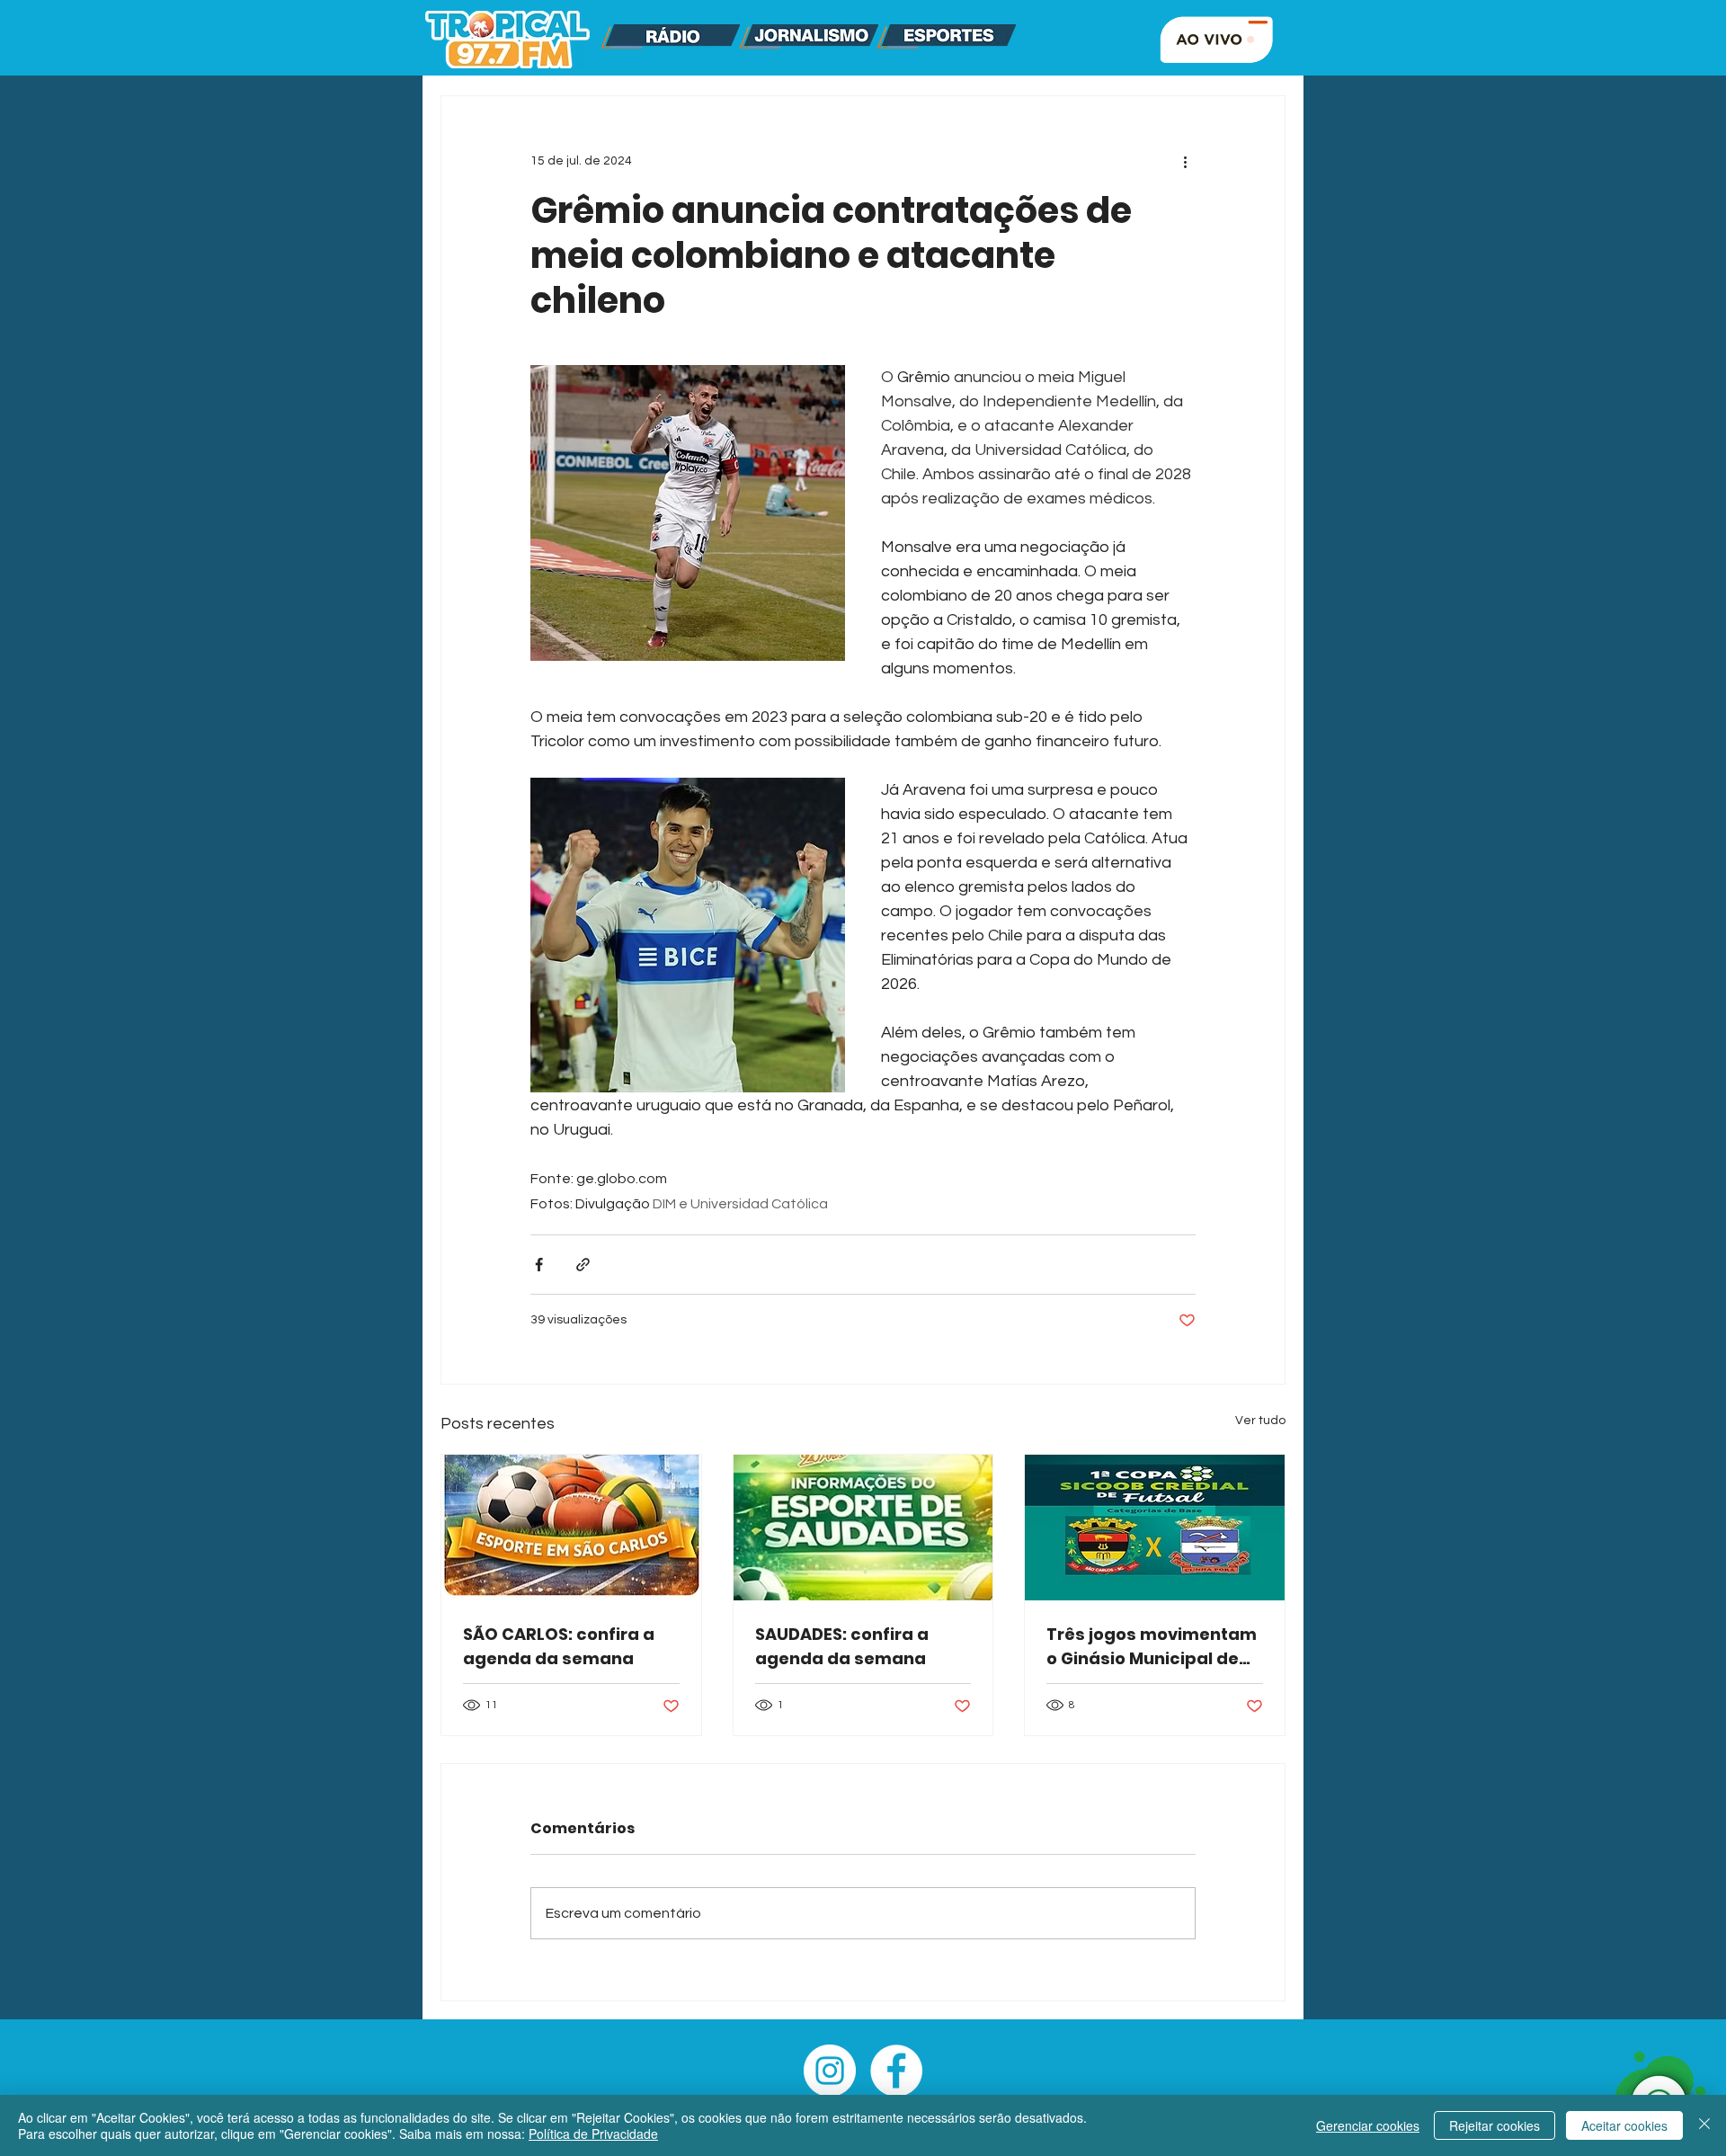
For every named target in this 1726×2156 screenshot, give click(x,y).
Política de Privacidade (593, 2134)
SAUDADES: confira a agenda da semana (842, 1646)
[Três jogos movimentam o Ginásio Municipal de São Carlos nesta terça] (1155, 1528)
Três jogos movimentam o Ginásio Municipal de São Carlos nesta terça (1152, 1647)
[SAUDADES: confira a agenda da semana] (863, 1528)
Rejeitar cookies (1495, 2125)
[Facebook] (896, 2071)
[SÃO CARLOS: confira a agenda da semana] (571, 1528)
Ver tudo (1260, 1421)
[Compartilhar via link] (583, 1265)
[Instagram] (830, 2071)
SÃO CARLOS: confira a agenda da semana (559, 1646)
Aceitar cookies (1624, 2125)
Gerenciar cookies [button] (1368, 2125)
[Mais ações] (1185, 161)
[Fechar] (1704, 2125)
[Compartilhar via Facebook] (539, 1265)
